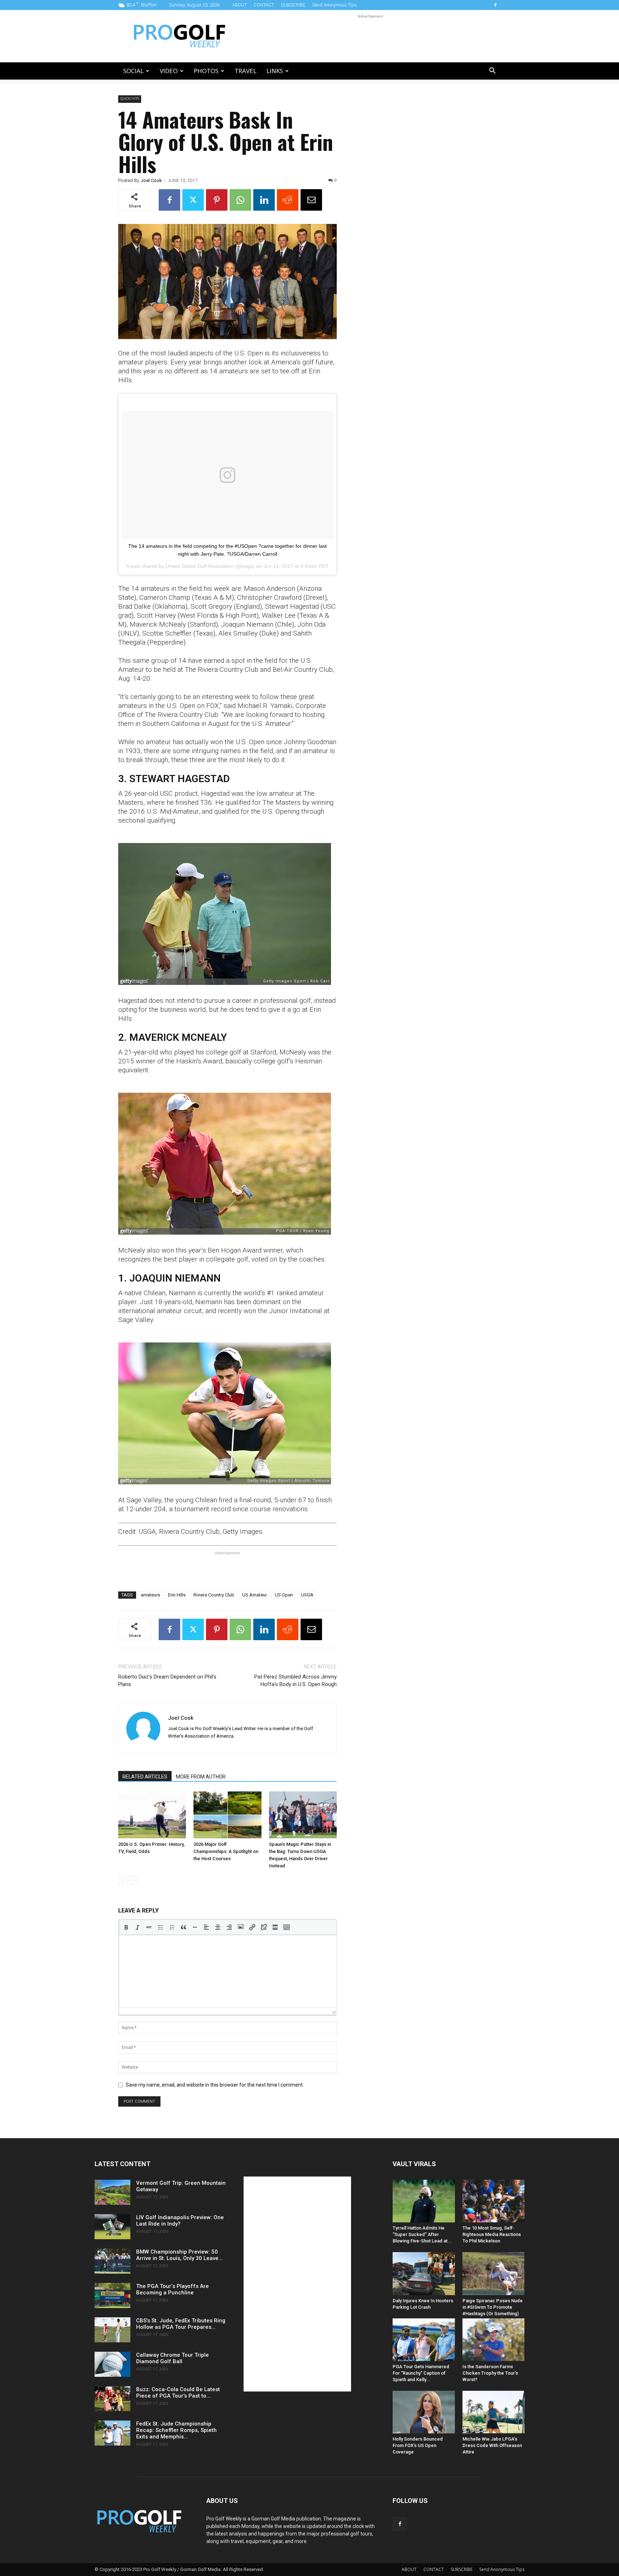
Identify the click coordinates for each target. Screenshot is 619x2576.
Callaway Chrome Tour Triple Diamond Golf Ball (172, 2358)
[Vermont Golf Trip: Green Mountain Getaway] (112, 2192)
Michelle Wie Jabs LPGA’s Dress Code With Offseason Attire (492, 2445)
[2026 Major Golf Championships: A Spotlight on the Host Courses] (227, 1815)
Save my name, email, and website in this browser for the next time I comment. (215, 2085)
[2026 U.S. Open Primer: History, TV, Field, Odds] (152, 1815)
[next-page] (134, 1880)
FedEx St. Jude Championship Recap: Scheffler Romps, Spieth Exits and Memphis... (176, 2430)
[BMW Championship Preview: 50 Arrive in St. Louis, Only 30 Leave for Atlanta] (112, 2261)
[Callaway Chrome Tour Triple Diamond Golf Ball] (112, 2364)
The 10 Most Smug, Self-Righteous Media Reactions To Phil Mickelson (492, 2234)
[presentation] (126, 1927)
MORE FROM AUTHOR (201, 1777)
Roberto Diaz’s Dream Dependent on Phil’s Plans (167, 1680)
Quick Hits (130, 99)
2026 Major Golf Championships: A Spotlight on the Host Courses (226, 1851)
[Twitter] (193, 200)
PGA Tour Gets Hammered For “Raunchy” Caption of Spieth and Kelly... (421, 2373)
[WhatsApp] (240, 200)
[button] (492, 71)
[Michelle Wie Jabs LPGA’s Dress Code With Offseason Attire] (494, 2412)
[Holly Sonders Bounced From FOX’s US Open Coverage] (424, 2412)
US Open (284, 1595)
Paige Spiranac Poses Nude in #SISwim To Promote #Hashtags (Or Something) (493, 2307)
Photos (206, 71)
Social (133, 71)
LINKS (275, 71)
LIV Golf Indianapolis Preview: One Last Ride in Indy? (180, 2221)
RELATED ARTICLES (145, 1777)
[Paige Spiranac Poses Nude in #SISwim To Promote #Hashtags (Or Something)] (494, 2273)
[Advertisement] (370, 36)
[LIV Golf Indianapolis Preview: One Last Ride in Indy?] (112, 2227)
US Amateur (255, 1595)
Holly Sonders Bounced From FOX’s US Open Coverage (418, 2445)
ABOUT (239, 5)
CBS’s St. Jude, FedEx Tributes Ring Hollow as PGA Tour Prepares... (181, 2324)
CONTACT (264, 5)
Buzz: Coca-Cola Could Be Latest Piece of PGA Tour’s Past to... (178, 2393)
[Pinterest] (217, 200)
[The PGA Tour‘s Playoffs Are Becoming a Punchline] (112, 2295)
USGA (307, 1595)
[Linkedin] (264, 200)
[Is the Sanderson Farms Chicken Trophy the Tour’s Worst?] (494, 2340)
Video (169, 71)
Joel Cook (151, 180)
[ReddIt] (288, 200)
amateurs (150, 1595)
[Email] (311, 200)
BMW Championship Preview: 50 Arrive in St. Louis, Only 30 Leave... (179, 2255)
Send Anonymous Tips (334, 5)
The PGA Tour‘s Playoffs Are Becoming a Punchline (172, 2289)
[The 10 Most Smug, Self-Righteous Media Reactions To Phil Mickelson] (494, 2201)
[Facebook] (495, 5)
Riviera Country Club (214, 1595)
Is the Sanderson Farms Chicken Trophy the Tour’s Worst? (490, 2373)
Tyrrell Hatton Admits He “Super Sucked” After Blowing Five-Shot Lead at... (422, 2234)
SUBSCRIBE (293, 5)
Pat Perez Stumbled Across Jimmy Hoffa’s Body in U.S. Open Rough (296, 1680)
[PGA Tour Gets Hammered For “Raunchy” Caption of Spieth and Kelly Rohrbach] (424, 2340)
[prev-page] (123, 1880)
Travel (246, 71)
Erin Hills (177, 1595)
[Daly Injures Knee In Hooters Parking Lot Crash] (424, 2273)
